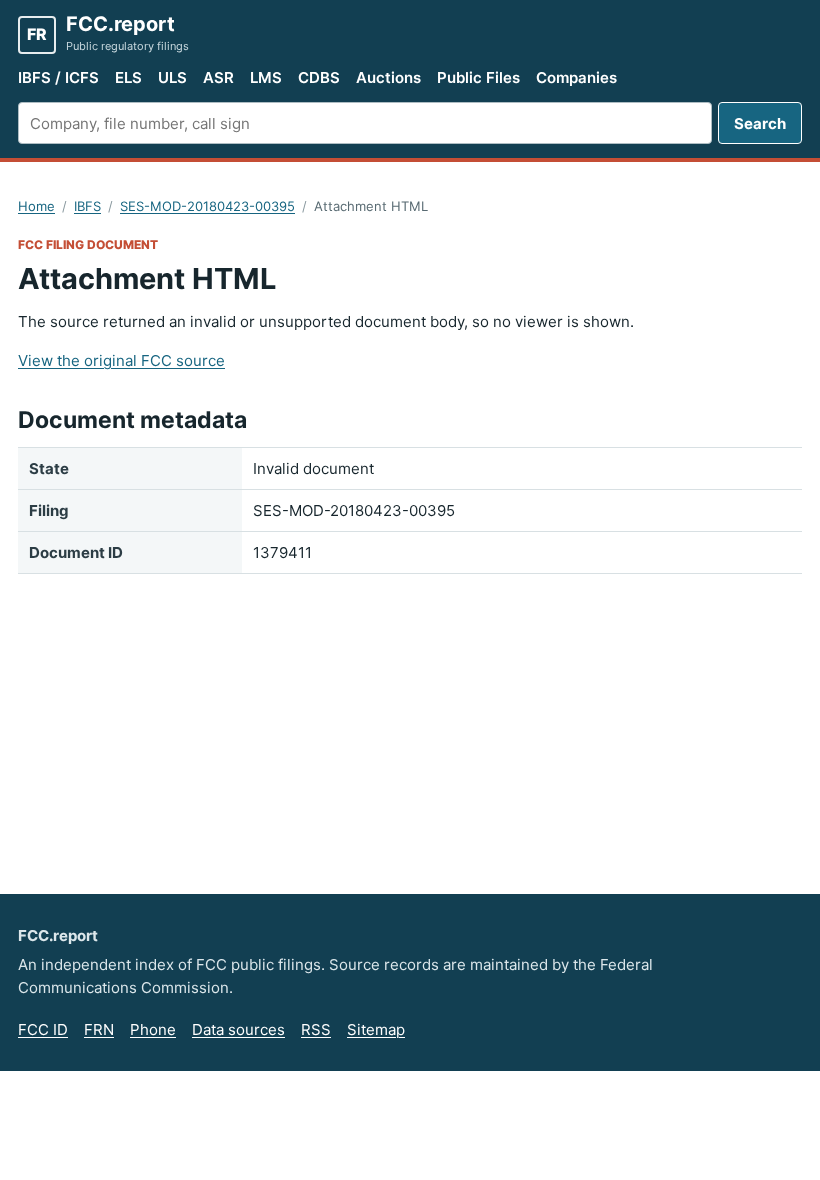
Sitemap (376, 1029)
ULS (172, 77)
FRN (99, 1029)
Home (36, 206)
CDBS (319, 77)
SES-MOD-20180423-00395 (207, 206)
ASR (218, 77)
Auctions (388, 77)
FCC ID (43, 1029)
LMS (266, 77)
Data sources (238, 1029)
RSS (316, 1029)
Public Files (478, 77)
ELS (128, 77)
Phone (153, 1029)
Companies (576, 77)
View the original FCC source (121, 360)
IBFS (87, 206)
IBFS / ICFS (58, 77)
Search (760, 123)
